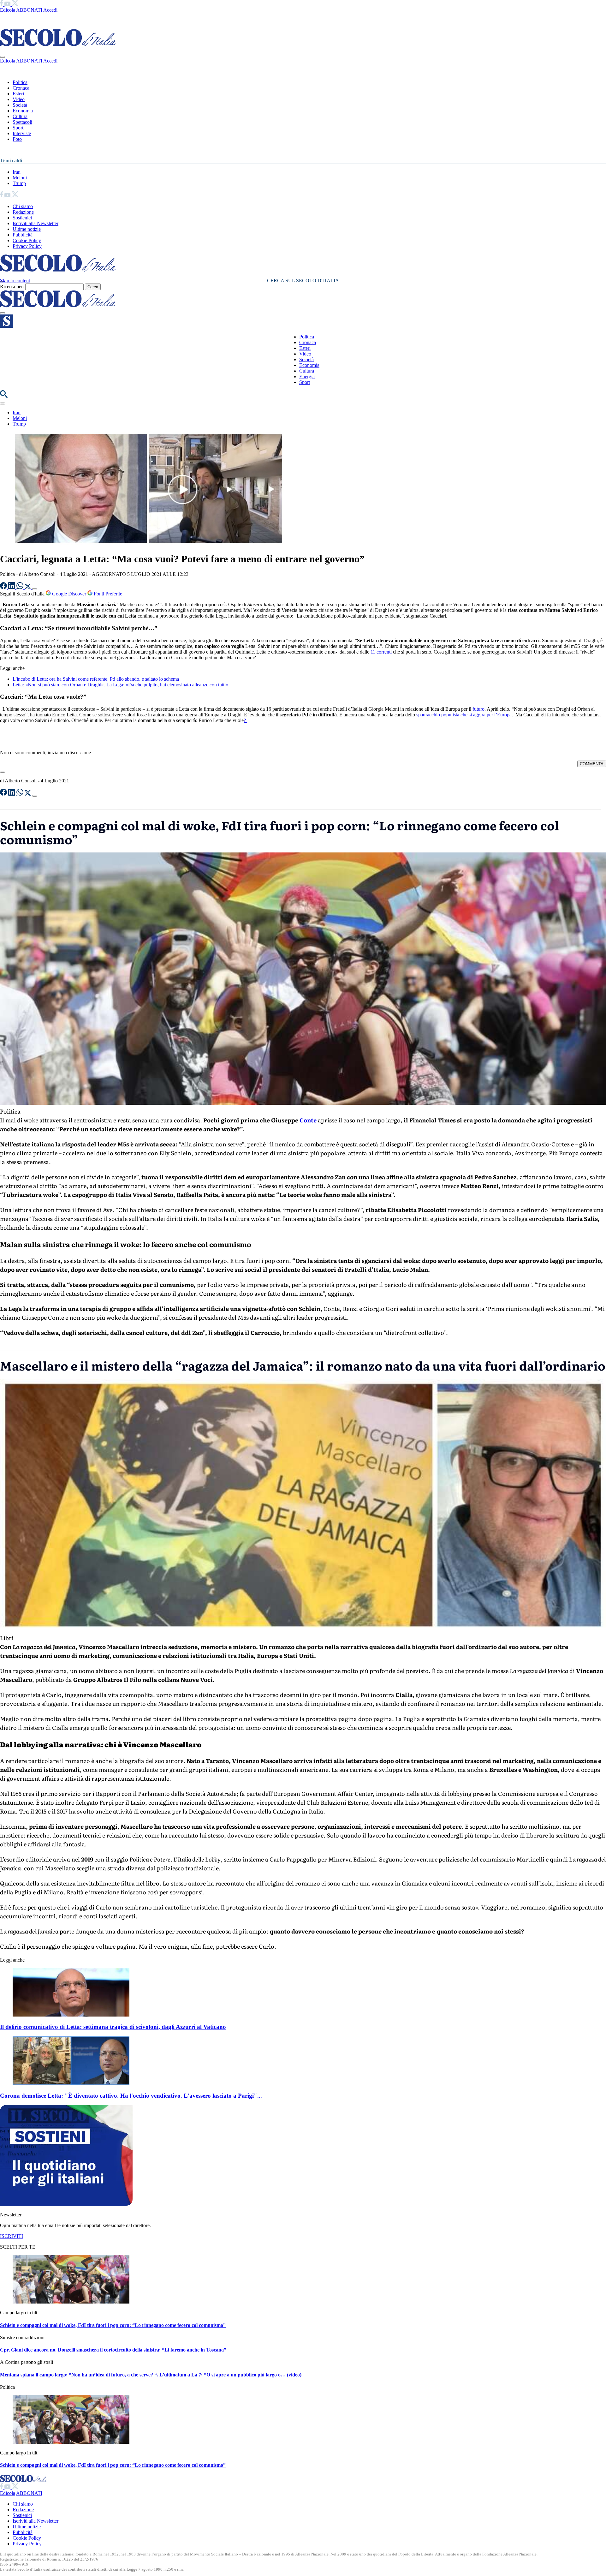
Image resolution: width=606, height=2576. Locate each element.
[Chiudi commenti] (3, 772)
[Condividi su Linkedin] (12, 587)
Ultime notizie (27, 229)
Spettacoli (22, 122)
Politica (20, 82)
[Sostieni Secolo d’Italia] (66, 2204)
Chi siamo (23, 206)
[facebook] (2, 4)
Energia (307, 377)
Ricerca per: (12, 287)
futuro (478, 709)
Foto (17, 139)
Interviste (22, 133)
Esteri (18, 94)
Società (20, 105)
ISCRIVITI (12, 2236)
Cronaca (21, 88)
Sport (18, 128)
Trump (19, 183)
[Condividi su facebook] (4, 587)
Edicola (8, 10)
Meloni (20, 178)
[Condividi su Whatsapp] (21, 587)
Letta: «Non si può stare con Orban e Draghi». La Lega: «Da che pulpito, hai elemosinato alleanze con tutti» (120, 685)
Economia (23, 111)
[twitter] (15, 4)
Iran (17, 172)
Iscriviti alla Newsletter (36, 223)
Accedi (50, 10)
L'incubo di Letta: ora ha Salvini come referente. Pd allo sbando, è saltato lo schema (96, 679)
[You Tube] (8, 4)
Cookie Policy (27, 240)
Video (19, 99)
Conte (308, 1120)
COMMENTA (592, 764)
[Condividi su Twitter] (28, 587)
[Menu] (3, 313)
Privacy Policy (27, 246)
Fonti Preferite (107, 594)
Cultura (20, 116)
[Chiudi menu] (3, 57)
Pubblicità (23, 235)
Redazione (23, 212)
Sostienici (22, 218)
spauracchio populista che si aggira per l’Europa (464, 715)
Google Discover (69, 594)
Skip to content (15, 281)
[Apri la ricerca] (4, 396)
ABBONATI (29, 10)
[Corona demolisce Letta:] (71, 2083)
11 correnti (381, 652)
